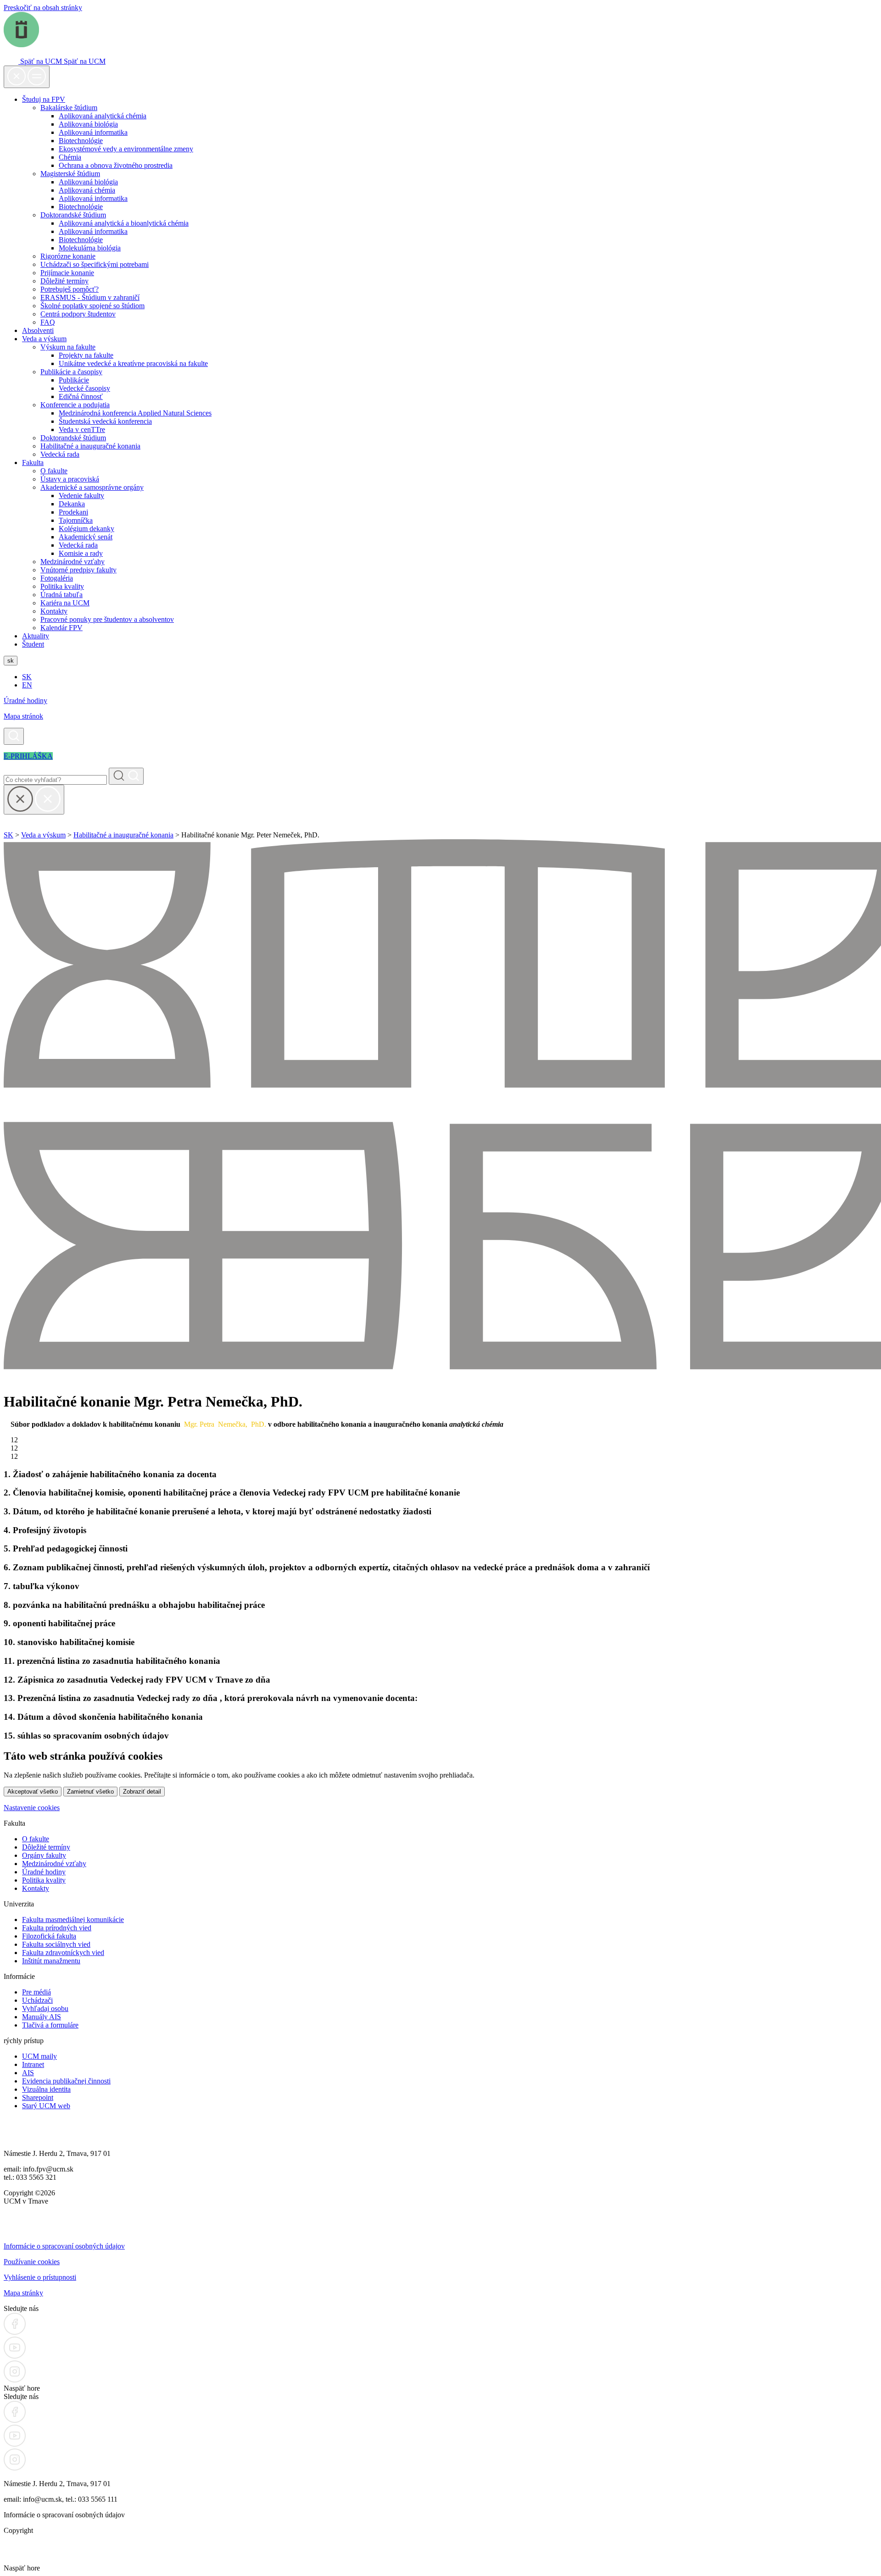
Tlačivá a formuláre (50, 2025)
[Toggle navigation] (27, 77)
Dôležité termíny (64, 281)
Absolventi (38, 330)
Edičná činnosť (81, 396)
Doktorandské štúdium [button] (73, 215)
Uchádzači (37, 2000)
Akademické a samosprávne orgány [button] (92, 487)
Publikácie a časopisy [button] (71, 372)
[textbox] (440, 1111)
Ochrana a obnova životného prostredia (116, 165)
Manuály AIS (42, 2017)
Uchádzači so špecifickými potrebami (95, 264)
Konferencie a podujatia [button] (75, 405)
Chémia (70, 157)
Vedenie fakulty (81, 496)
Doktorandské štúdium (73, 438)
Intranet (33, 2064)
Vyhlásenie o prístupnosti (40, 2277)
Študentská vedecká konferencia (105, 421)
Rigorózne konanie (68, 256)
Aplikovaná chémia (87, 190)
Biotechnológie (81, 141)
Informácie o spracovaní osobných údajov (64, 2246)
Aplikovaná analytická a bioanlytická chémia (124, 223)
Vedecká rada (60, 454)
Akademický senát (86, 537)
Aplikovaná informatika (93, 132)
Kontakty (54, 611)
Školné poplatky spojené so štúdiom (92, 306)
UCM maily (39, 2056)
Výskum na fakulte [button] (68, 347)
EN (27, 685)
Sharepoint (38, 2097)
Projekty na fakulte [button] (86, 355)
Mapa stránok (23, 716)
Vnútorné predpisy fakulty (78, 570)
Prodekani (73, 512)
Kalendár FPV (61, 628)
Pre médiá (36, 1992)
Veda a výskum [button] (44, 339)
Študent (33, 644)
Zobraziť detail (142, 1792)
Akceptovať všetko (33, 1792)
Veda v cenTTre (82, 429)
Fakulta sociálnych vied (56, 1944)
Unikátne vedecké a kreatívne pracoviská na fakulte (133, 363)
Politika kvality (62, 586)
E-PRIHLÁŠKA (28, 756)
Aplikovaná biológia (88, 124)
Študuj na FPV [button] (44, 99)
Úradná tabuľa (61, 595)
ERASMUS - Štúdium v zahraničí (90, 297)
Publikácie (74, 380)
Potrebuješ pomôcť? (70, 289)
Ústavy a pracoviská (70, 479)
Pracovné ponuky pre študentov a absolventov (107, 619)
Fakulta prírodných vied (57, 1928)
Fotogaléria (57, 578)
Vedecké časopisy (84, 388)
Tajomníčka (76, 520)
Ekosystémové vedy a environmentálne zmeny (126, 149)
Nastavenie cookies (32, 1808)
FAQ (48, 322)
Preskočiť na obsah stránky (43, 8)
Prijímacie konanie (67, 273)
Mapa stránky (23, 2293)
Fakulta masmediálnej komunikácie (73, 1920)
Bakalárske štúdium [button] (69, 108)
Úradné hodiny (25, 701)
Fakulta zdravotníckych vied (63, 1953)
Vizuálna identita (46, 2089)
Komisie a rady (81, 553)
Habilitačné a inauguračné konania (90, 446)
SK (27, 677)
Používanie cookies (32, 2262)
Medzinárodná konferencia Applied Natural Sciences (135, 413)
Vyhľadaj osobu (45, 2008)
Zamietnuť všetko (90, 1792)
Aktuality (36, 636)
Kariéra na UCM (65, 603)
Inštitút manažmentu (51, 1961)
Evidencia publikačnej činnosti (66, 2081)
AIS (28, 2073)
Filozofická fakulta (49, 1936)
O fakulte (54, 471)
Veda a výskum (43, 835)
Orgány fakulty (44, 1855)
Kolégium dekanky (86, 529)
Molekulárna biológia (90, 248)
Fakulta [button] (33, 463)
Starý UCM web (46, 2106)
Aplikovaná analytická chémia (103, 116)
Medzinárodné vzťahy (72, 562)
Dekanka (72, 504)
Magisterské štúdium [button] (70, 174)
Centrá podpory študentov (78, 314)
